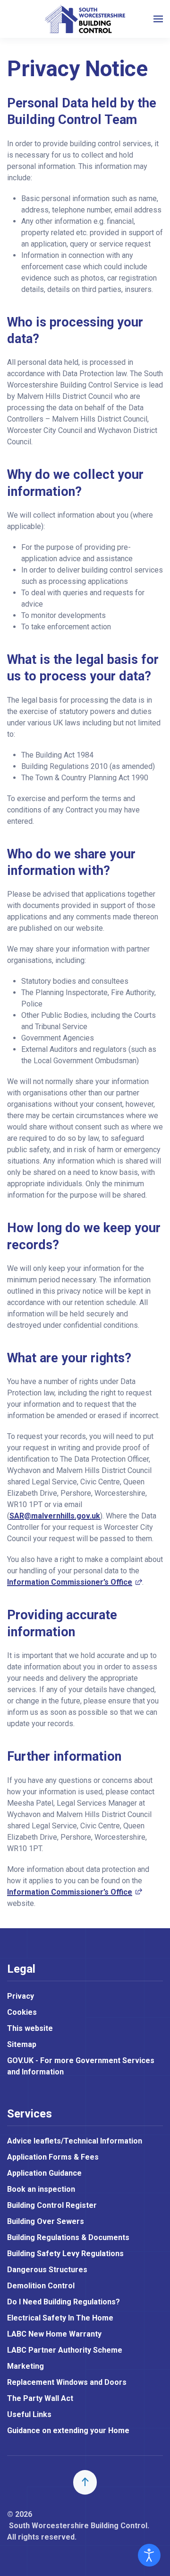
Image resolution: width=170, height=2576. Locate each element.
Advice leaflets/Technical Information (75, 2141)
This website (30, 2028)
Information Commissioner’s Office (75, 1582)
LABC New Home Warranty (54, 2334)
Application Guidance (44, 2173)
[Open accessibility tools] (149, 2555)
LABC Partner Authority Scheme (65, 2350)
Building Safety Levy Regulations (65, 2254)
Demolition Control (41, 2286)
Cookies (22, 2012)
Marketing (25, 2366)
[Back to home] (85, 19)
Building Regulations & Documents (68, 2237)
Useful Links (29, 2414)
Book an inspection (41, 2189)
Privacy (21, 1996)
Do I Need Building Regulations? (64, 2302)
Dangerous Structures (47, 2270)
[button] (158, 19)
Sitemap (22, 2044)
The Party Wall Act (40, 2398)
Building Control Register (52, 2205)
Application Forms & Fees (53, 2157)
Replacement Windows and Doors (67, 2382)
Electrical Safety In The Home (60, 2318)
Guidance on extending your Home (68, 2430)
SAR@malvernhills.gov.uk (55, 1516)
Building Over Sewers (46, 2221)
